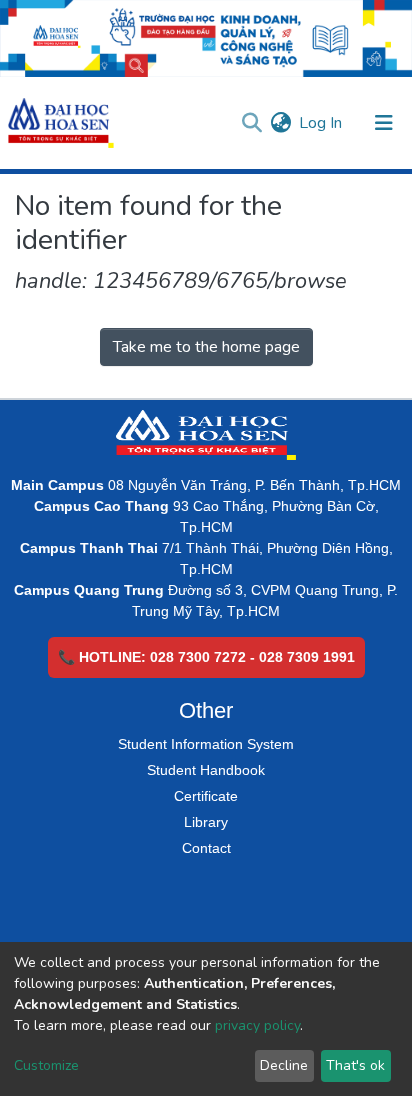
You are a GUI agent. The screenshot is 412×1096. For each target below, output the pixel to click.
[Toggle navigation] (384, 123)
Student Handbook (206, 770)
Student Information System (206, 744)
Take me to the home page (206, 347)
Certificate (206, 796)
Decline (284, 1065)
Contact (206, 848)
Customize (46, 1065)
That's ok (355, 1065)
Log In (321, 123)
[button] (280, 123)
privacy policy (257, 1025)
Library (206, 822)
